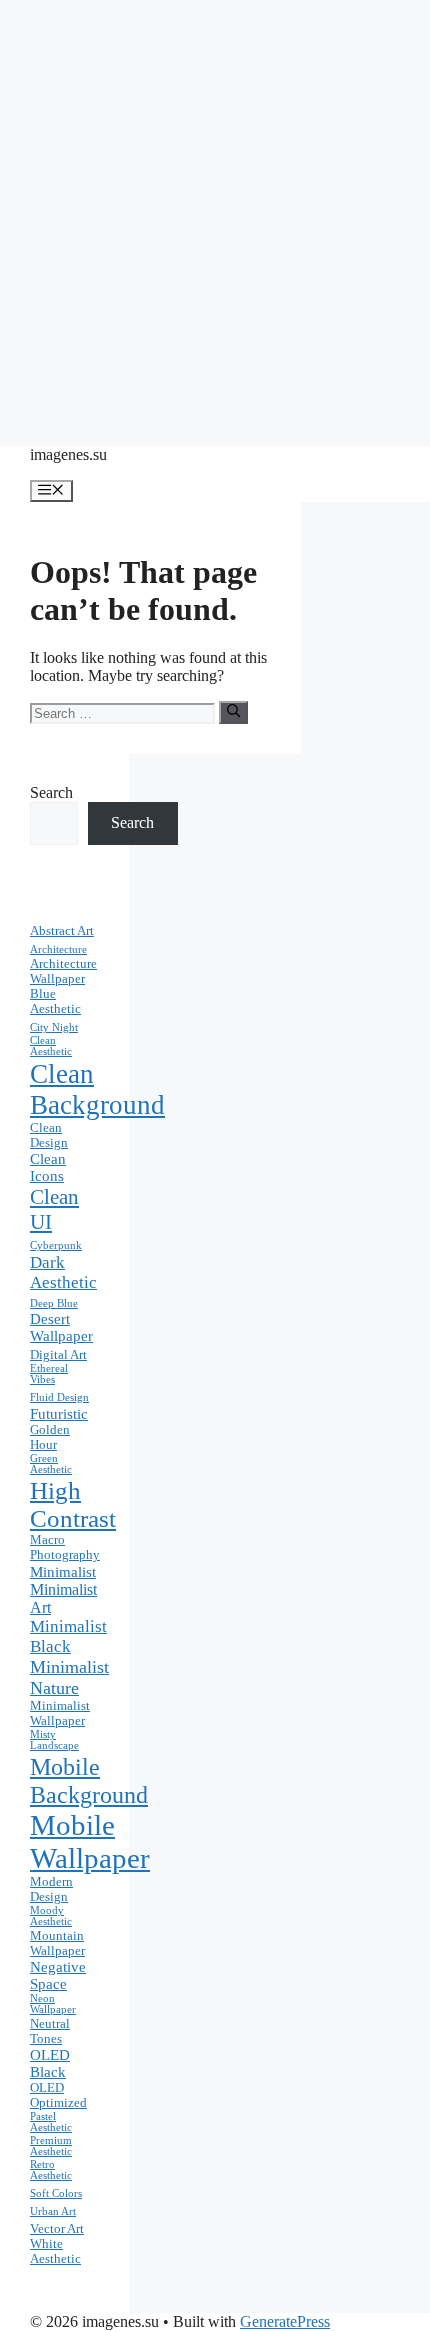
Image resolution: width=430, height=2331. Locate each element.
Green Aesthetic (51, 1464)
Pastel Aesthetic (51, 2122)
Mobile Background (89, 1780)
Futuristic (59, 1414)
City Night (54, 1027)
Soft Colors (56, 2193)
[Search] (233, 712)
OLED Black (50, 2063)
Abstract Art (62, 931)
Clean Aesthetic (51, 1046)
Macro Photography (65, 1547)
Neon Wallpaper (53, 2004)
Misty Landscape (54, 1740)
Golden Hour (50, 1437)
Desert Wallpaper (61, 1327)
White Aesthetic (55, 2251)
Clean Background (97, 1089)
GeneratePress (285, 2321)
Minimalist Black (68, 1636)
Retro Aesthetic (51, 2170)
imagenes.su (68, 454)
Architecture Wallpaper (63, 971)
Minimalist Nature (69, 1677)
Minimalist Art (63, 1598)
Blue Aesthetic (55, 1001)
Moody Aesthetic (51, 1916)
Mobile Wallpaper (90, 1841)
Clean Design (49, 1135)
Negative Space (58, 1975)
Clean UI (54, 1209)
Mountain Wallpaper (57, 1943)
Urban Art (53, 2211)
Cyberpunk (56, 1245)
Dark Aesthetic (63, 1272)
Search (51, 792)
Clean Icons (48, 1167)
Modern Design (51, 1889)
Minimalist (63, 1572)
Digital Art (58, 1355)
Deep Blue (54, 1303)
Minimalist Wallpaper (60, 1713)
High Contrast (73, 1504)
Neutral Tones (50, 2031)
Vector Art (57, 2229)
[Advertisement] (215, 215)
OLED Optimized (58, 2095)
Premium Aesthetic (51, 2146)
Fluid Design (59, 1397)
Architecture (58, 949)
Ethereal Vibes (49, 1374)
